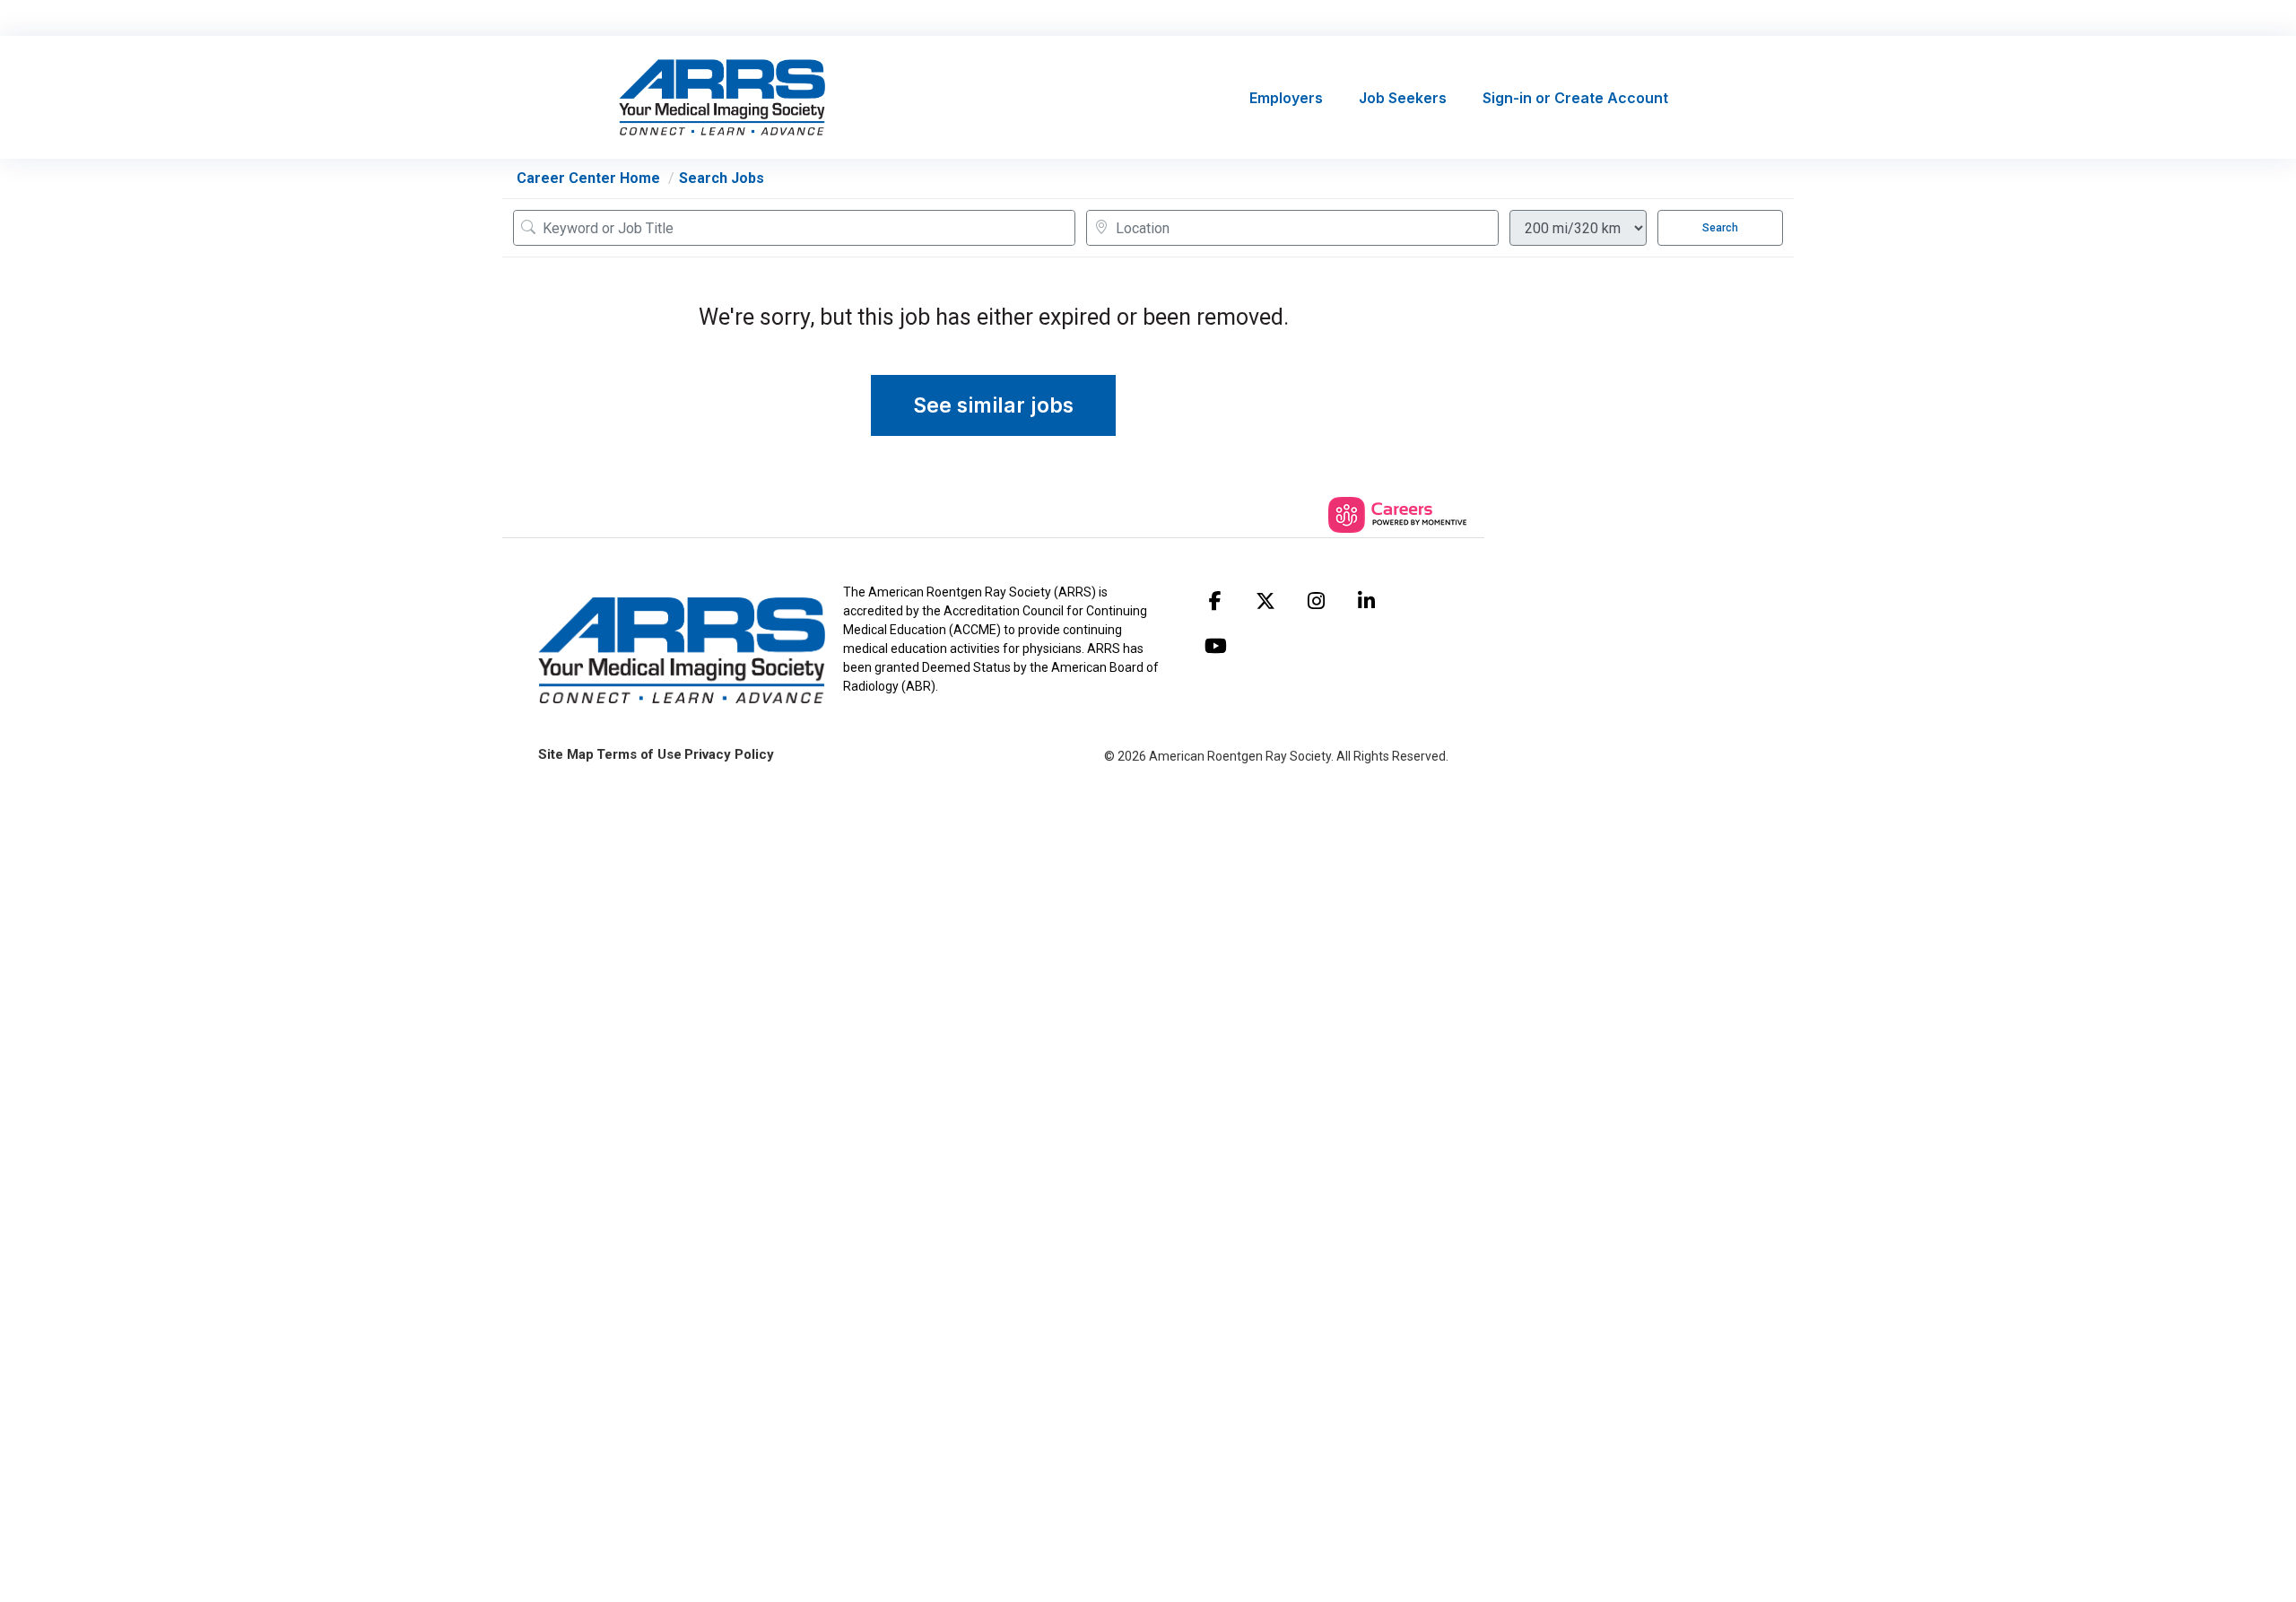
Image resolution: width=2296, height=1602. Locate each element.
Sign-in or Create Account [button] (1575, 98)
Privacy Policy (729, 754)
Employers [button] (1286, 98)
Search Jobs (722, 178)
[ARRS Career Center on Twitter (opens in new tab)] (1265, 601)
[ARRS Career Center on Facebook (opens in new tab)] (1215, 601)
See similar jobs (993, 405)
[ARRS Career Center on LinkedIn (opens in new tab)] (1366, 601)
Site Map (566, 754)
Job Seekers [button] (1403, 98)
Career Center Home (588, 178)
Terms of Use (639, 754)
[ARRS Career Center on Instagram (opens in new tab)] (1316, 601)
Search (1720, 228)
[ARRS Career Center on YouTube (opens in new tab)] (1215, 646)
